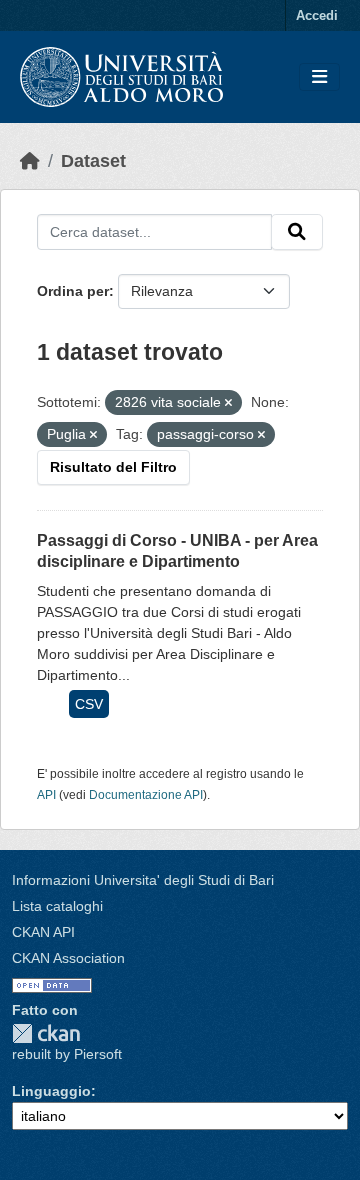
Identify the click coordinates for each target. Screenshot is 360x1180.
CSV (89, 704)
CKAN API (43, 932)
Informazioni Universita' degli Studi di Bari (143, 880)
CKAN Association (68, 958)
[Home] (30, 161)
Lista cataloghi (57, 906)
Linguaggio (51, 1091)
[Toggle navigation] (319, 77)
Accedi (317, 15)
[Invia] (297, 232)
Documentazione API (146, 795)
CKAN (46, 1033)
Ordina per (73, 291)
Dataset (93, 161)
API (46, 795)
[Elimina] (228, 403)
